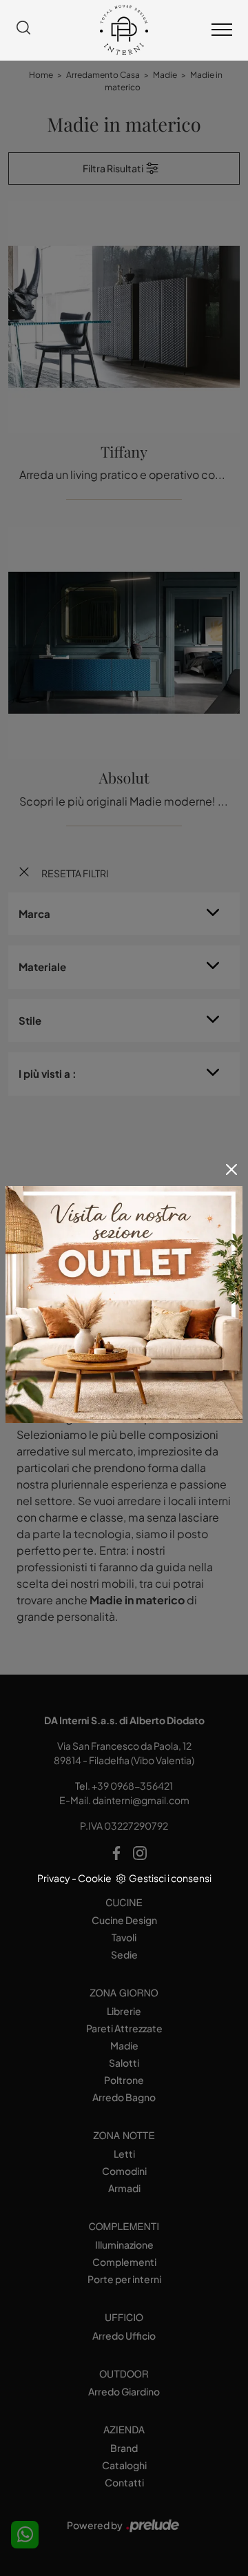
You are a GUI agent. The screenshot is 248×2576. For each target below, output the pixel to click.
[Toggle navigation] (222, 30)
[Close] (231, 1169)
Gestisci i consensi (170, 1878)
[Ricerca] (23, 30)
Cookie (95, 1878)
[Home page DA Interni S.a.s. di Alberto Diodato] (124, 30)
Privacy (54, 1878)
